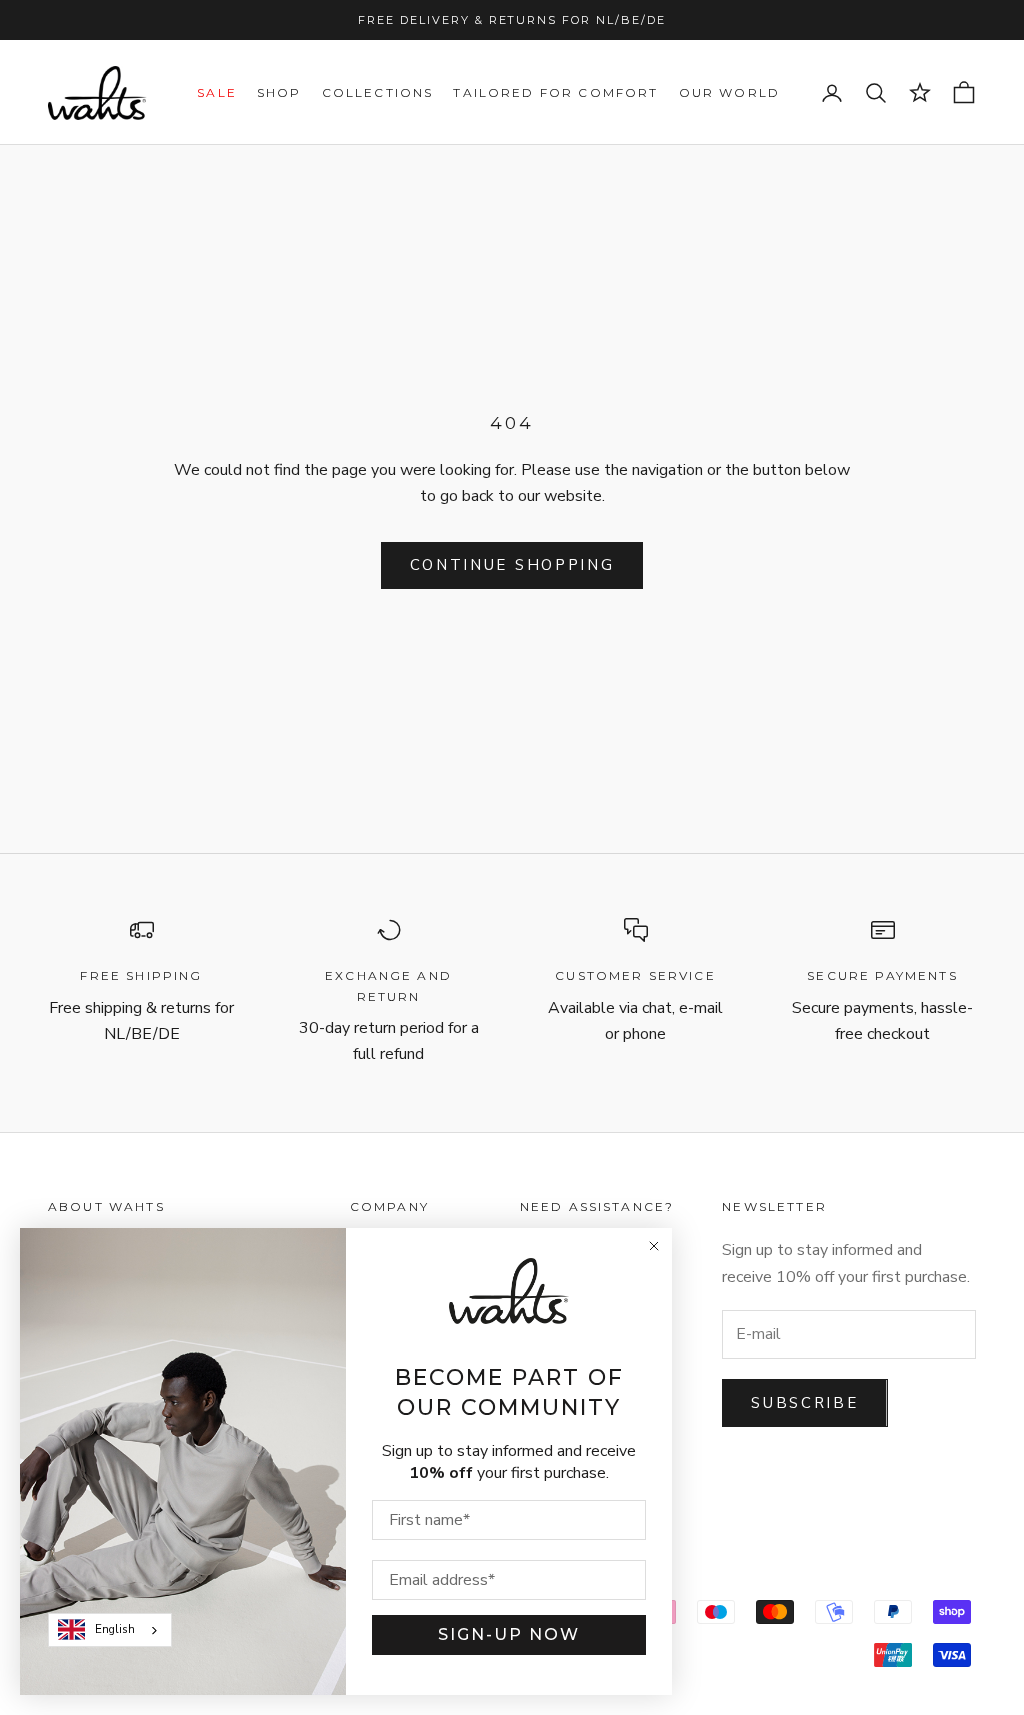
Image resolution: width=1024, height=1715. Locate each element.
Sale (217, 92)
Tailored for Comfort (555, 92)
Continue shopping (512, 565)
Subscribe (804, 1403)
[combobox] (110, 1630)
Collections (378, 92)
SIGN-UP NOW (509, 1634)
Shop (279, 92)
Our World (729, 92)
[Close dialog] (654, 1246)
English (115, 1629)
